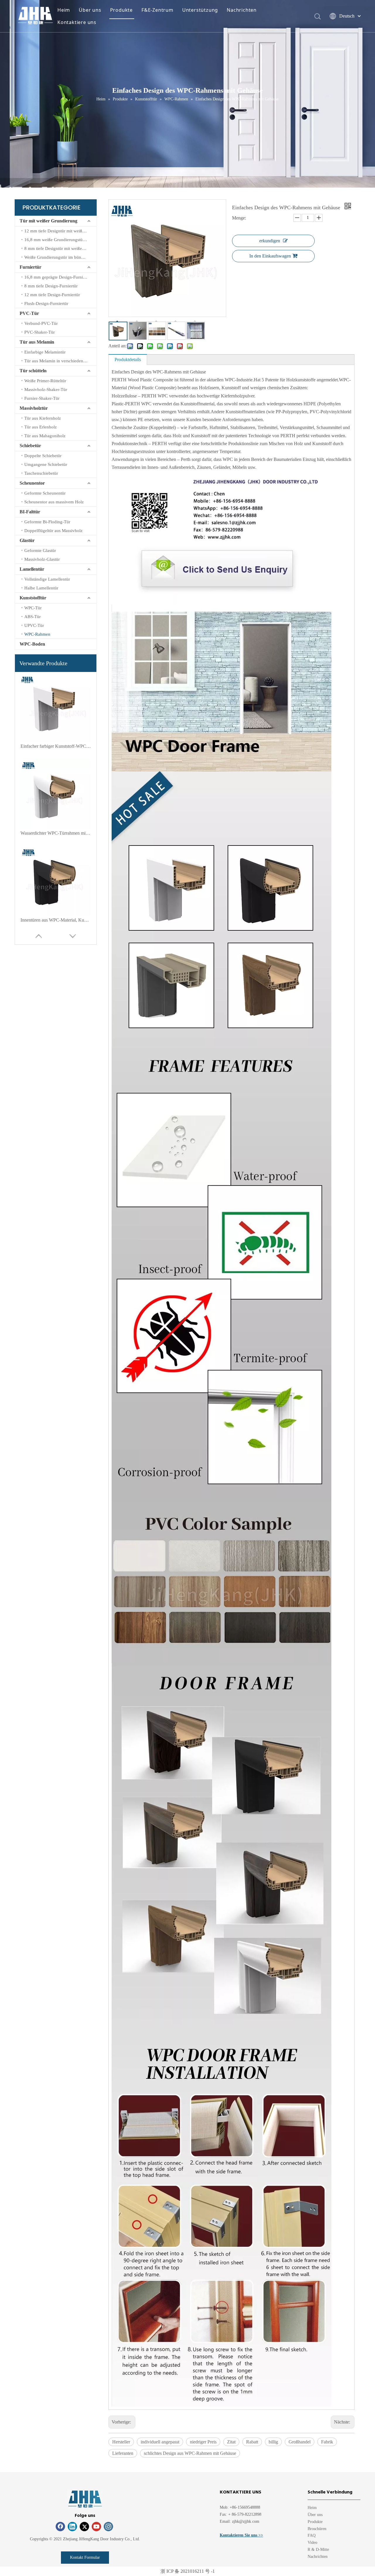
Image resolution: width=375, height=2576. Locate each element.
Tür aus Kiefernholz (43, 418)
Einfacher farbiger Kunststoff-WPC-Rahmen (56, 746)
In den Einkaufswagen (270, 256)
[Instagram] (108, 2527)
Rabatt (252, 2442)
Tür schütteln (33, 371)
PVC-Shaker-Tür (40, 332)
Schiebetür (30, 446)
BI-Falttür (30, 512)
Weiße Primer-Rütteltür (45, 381)
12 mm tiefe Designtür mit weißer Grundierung (60, 231)
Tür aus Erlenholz (41, 427)
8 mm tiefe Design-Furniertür (51, 286)
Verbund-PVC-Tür (41, 323)
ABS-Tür (33, 617)
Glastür (27, 540)
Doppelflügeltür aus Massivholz (53, 531)
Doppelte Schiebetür (43, 456)
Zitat (231, 2442)
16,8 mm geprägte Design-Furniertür (58, 277)
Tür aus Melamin (37, 342)
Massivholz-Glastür (42, 559)
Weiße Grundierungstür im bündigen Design (60, 257)
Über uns (90, 10)
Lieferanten (123, 2453)
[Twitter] (84, 2527)
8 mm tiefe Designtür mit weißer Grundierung (60, 248)
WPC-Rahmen (37, 634)
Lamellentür (32, 569)
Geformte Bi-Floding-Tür (47, 522)
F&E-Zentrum (157, 10)
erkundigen (270, 241)
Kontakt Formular (85, 2557)
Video (312, 2542)
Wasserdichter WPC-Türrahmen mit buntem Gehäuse (56, 833)
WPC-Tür (33, 608)
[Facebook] (60, 2527)
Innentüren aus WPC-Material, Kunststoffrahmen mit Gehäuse (56, 920)
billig (273, 2442)
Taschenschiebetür (41, 473)
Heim (64, 10)
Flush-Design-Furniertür (46, 303)
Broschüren (317, 2529)
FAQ (312, 2535)
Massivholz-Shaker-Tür (46, 390)
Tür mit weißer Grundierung (48, 221)
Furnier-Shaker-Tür (42, 398)
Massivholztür (34, 408)
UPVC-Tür (34, 625)
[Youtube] (96, 2527)
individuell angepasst (160, 2442)
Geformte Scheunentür (45, 493)
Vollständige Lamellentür (47, 579)
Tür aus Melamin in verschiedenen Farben (60, 361)
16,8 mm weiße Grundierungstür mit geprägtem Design (60, 240)
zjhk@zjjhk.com (246, 2521)
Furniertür (30, 267)
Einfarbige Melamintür (45, 352)
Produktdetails (128, 360)
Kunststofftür (33, 598)
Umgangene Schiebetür (46, 464)
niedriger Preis (203, 2442)
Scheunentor (32, 483)
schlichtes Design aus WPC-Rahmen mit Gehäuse (190, 2453)
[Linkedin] (72, 2527)
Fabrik (327, 2442)
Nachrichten (242, 10)
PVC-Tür (29, 313)
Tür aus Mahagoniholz (45, 436)
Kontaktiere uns (77, 22)
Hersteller (121, 2442)
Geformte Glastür (40, 550)
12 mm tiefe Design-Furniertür (52, 295)
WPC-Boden (32, 644)
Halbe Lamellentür (41, 588)
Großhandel (300, 2442)
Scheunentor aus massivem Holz (54, 502)
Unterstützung (200, 10)
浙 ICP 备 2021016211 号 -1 (188, 2571)
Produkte (121, 10)
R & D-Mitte (318, 2550)
